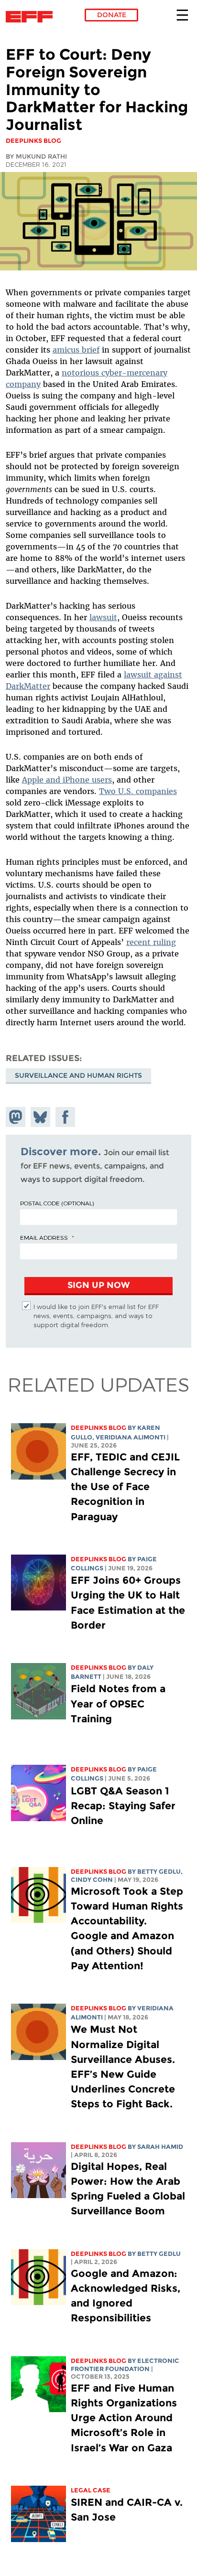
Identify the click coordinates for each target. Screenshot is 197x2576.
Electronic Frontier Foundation (32, 17)
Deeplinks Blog (98, 1428)
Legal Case (91, 2490)
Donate (112, 15)
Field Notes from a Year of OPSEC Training (118, 1703)
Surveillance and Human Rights (78, 1075)
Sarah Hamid (160, 2147)
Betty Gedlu (159, 1872)
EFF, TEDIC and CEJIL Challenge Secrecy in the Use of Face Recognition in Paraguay (125, 1487)
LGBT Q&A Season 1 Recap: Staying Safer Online (123, 1806)
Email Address (44, 1237)
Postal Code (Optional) (57, 1203)
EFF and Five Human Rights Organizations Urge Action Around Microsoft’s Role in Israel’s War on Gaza (124, 2418)
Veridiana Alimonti (131, 1437)
